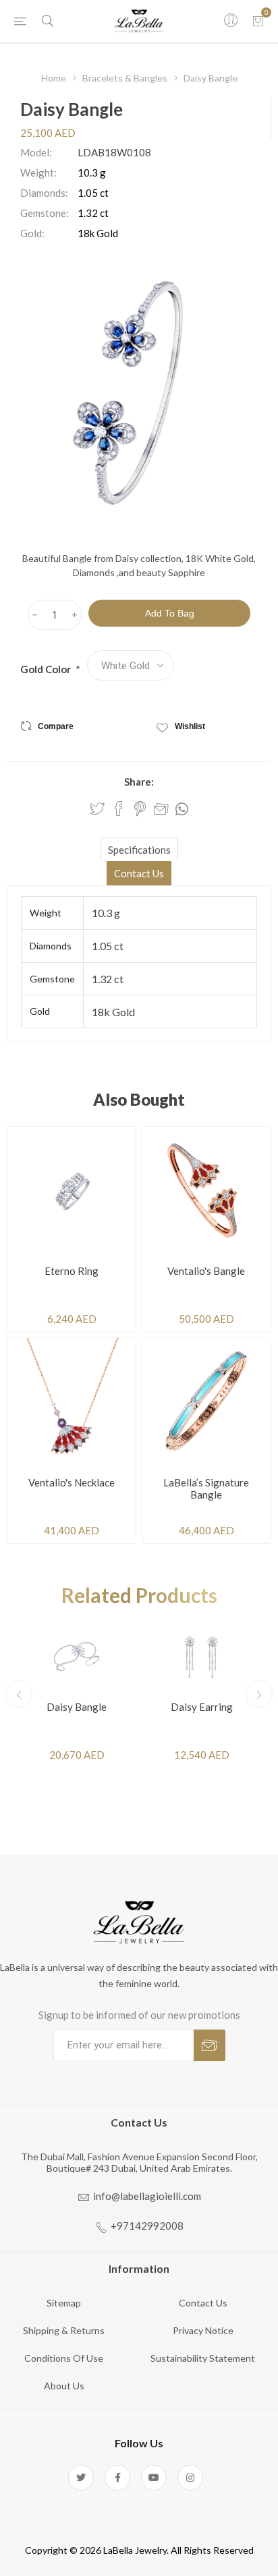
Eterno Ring (72, 1271)
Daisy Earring (202, 1707)
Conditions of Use (64, 2358)
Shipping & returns (64, 2330)
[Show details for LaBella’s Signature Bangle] (206, 1402)
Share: (139, 782)
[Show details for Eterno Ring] (72, 1191)
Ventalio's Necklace (72, 1482)
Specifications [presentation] (139, 850)
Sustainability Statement (203, 2358)
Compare (56, 726)
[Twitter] (81, 2478)
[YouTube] (154, 2478)
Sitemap (64, 2303)
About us (64, 2386)
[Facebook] (117, 2478)
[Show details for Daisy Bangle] (77, 1656)
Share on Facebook (119, 809)
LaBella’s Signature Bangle (206, 1488)
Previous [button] (19, 1694)
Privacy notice (203, 2330)
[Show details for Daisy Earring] (201, 1656)
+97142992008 (147, 2226)
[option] (77, 1694)
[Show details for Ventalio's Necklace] (72, 1402)
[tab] (139, 849)
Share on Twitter (97, 809)
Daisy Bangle (77, 1707)
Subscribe (210, 2045)
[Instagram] (190, 2478)
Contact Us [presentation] (139, 873)
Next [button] (259, 1694)
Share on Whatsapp (182, 809)
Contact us (203, 2303)
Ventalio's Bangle (206, 1271)
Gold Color (47, 669)
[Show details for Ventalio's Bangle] (206, 1191)
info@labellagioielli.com (147, 2196)
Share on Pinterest (140, 809)
